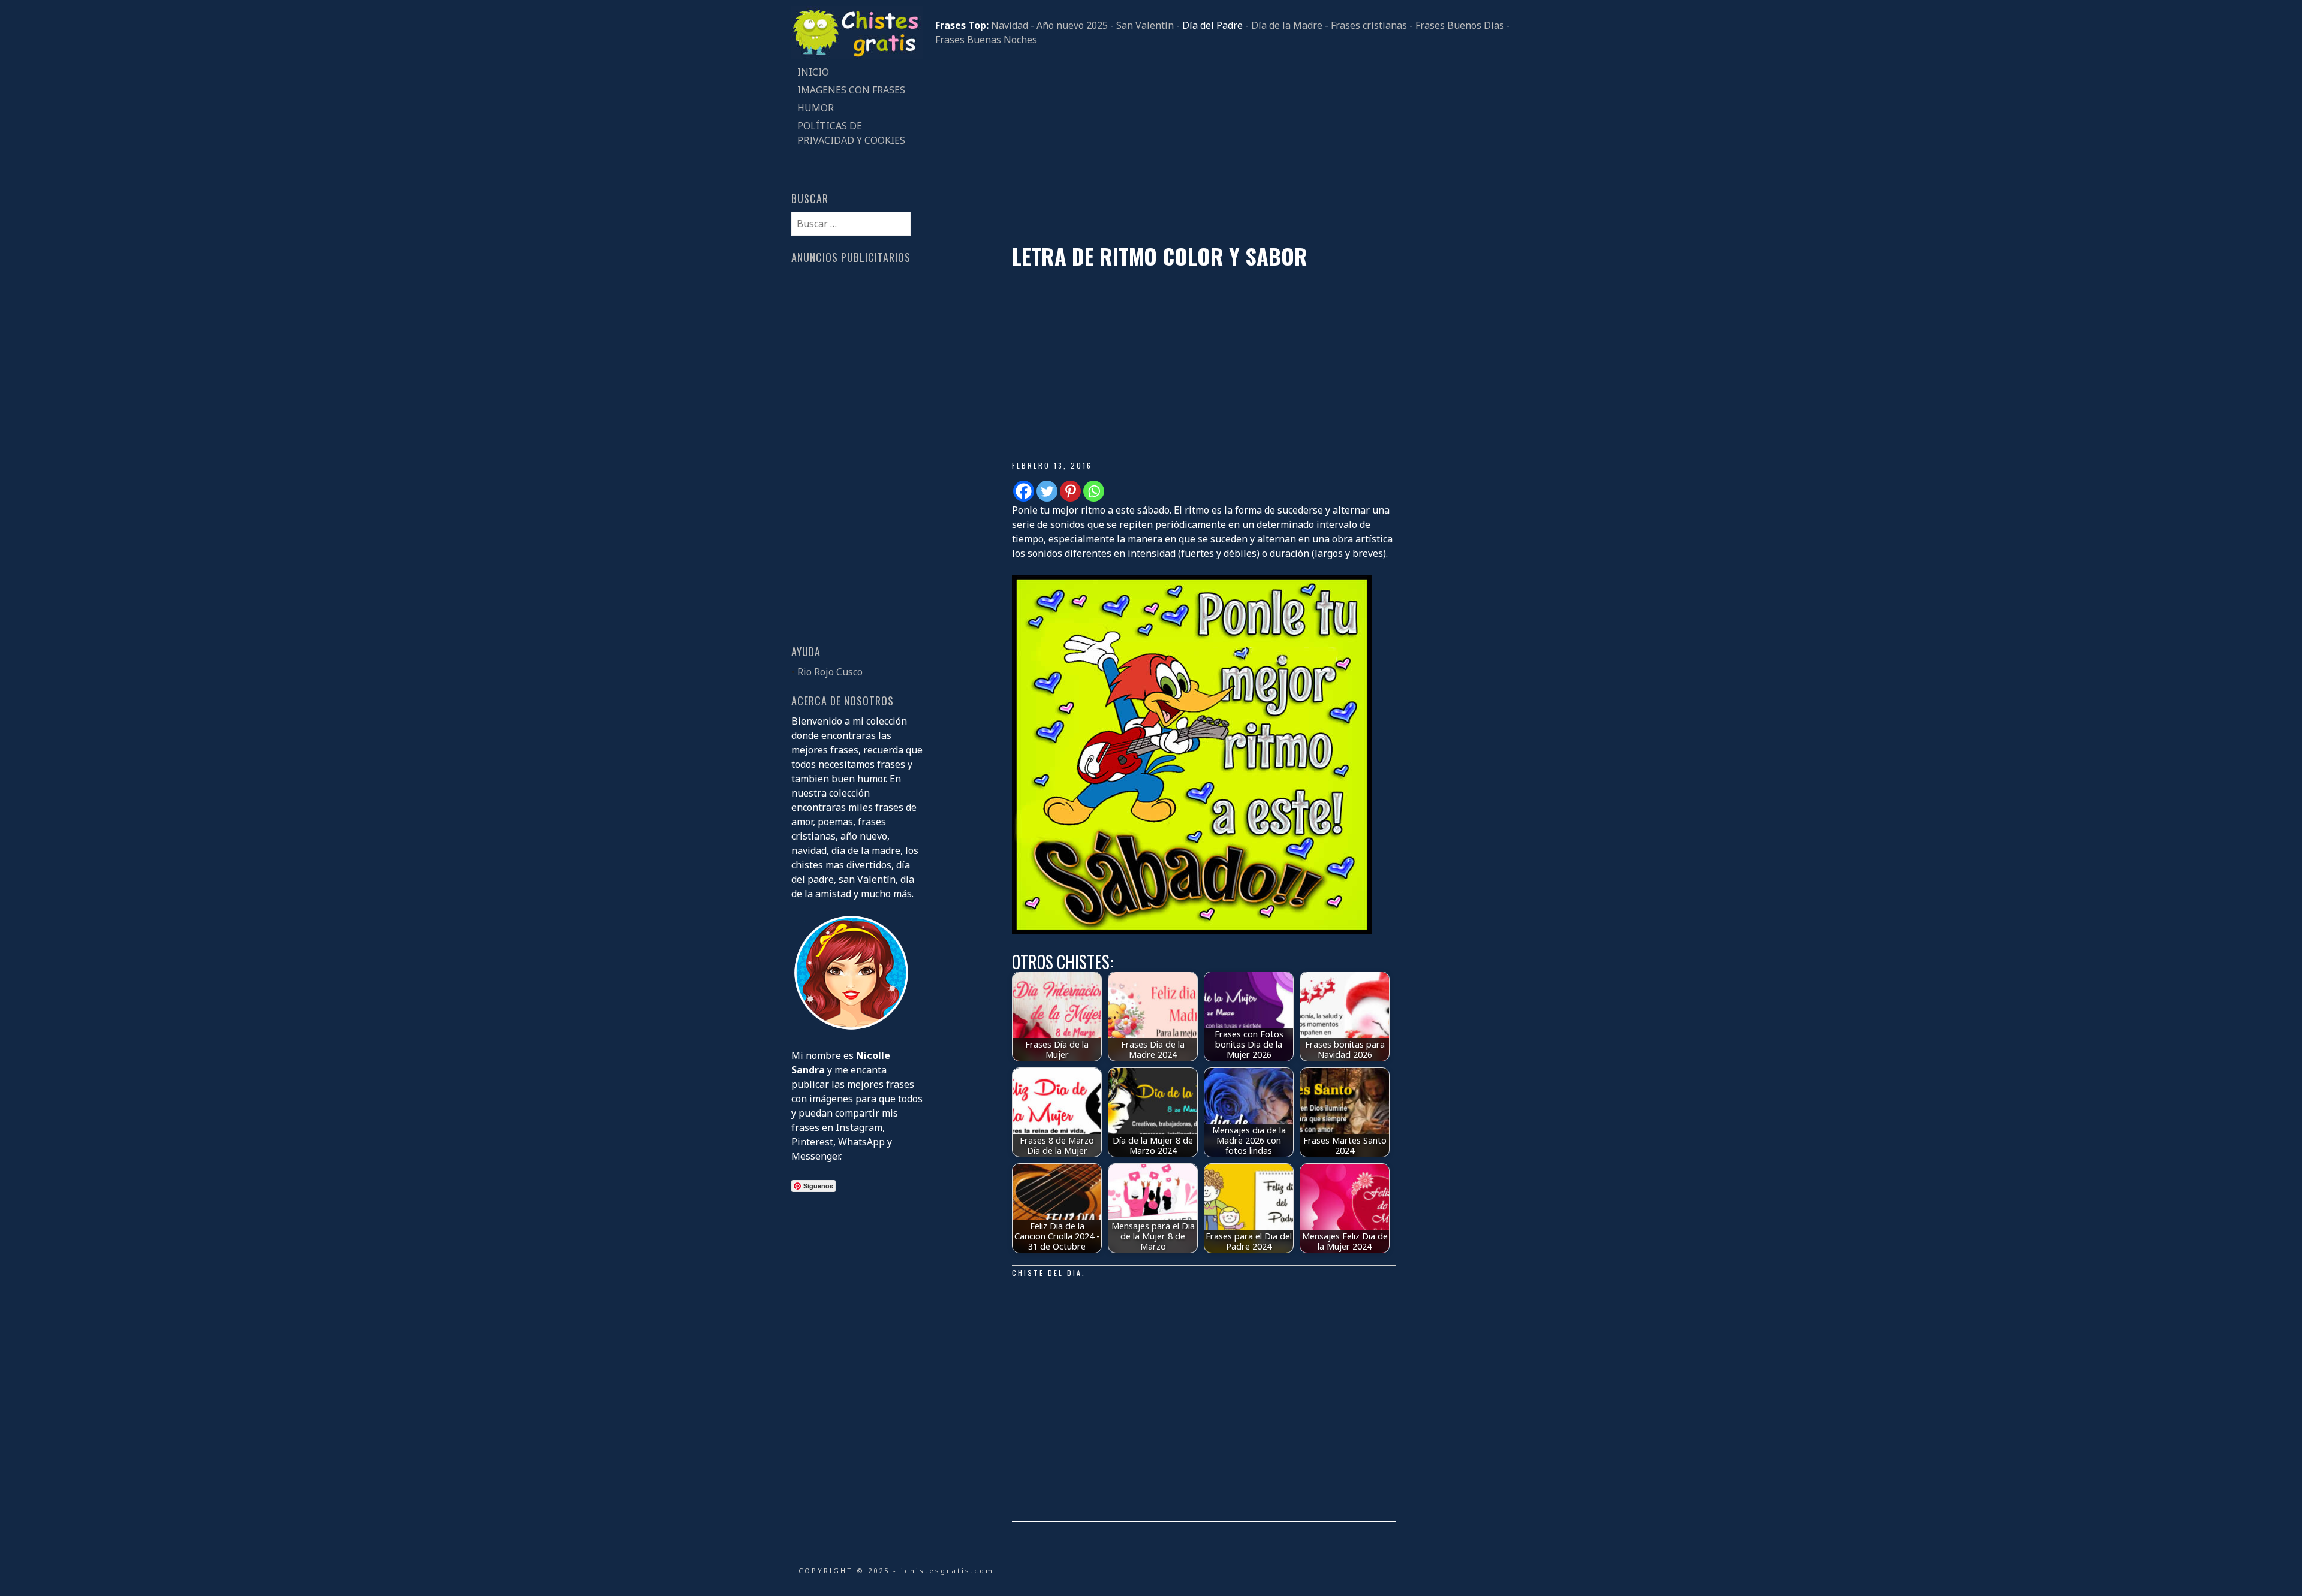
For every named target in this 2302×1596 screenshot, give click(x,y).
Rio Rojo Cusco (830, 672)
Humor (816, 108)
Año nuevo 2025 (1072, 25)
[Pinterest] (1070, 491)
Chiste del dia (1047, 1273)
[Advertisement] (1223, 145)
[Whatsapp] (1094, 491)
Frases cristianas (1369, 25)
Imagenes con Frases (851, 90)
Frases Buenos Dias (1460, 25)
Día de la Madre (1287, 25)
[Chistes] (857, 56)
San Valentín (1145, 25)
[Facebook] (1024, 491)
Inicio (813, 72)
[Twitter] (1047, 491)
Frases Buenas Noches (986, 40)
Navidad (1010, 25)
